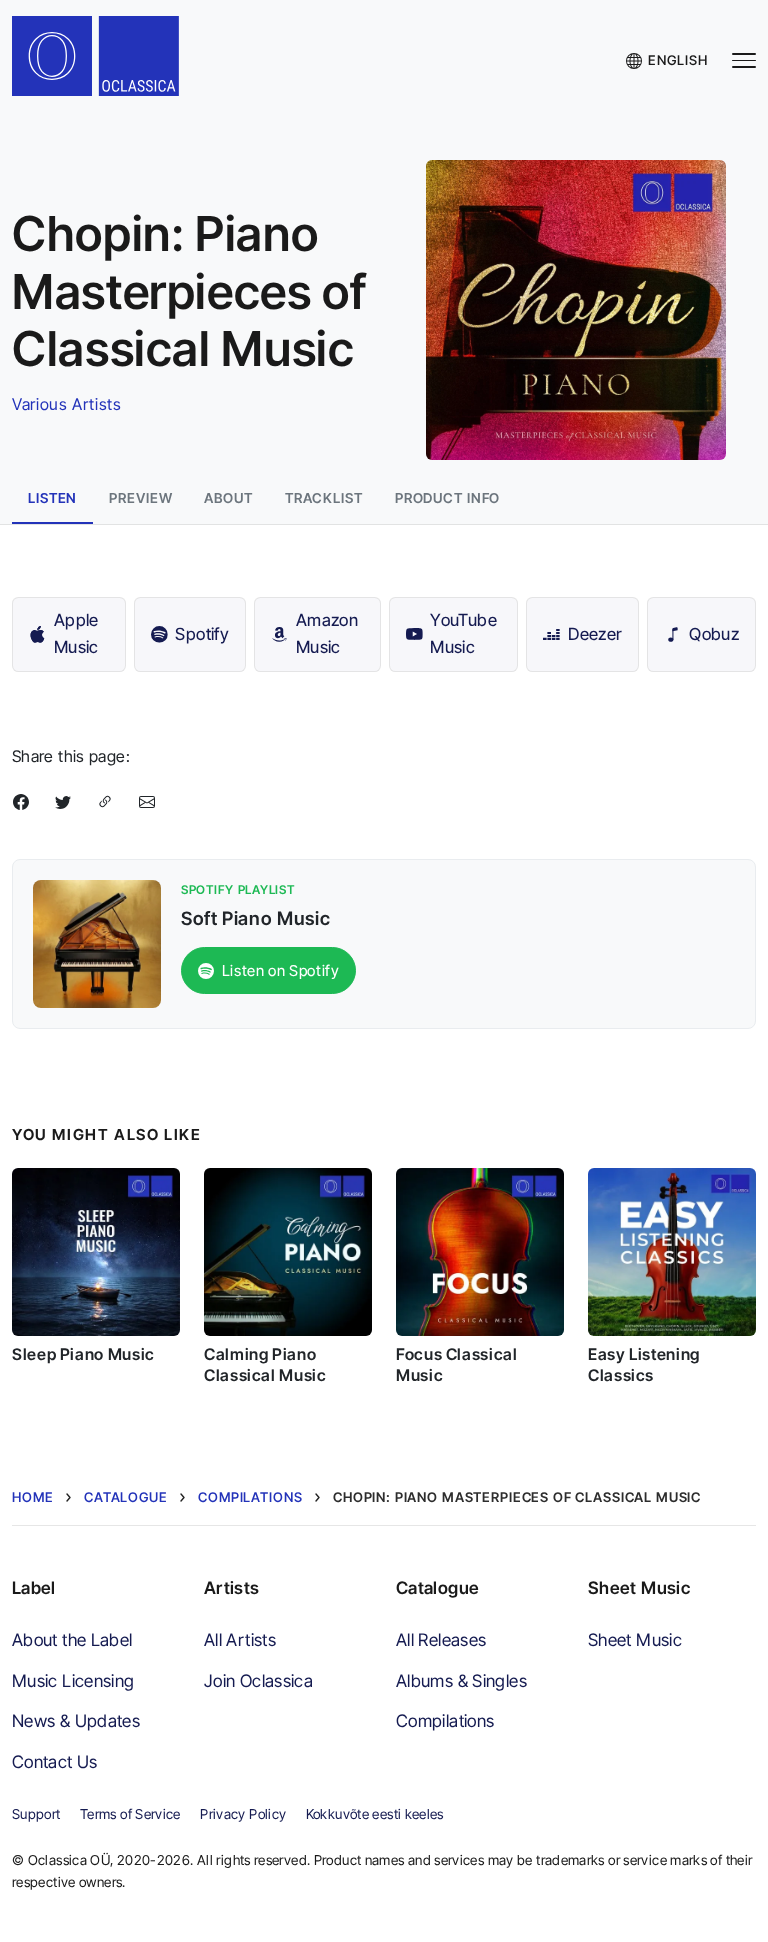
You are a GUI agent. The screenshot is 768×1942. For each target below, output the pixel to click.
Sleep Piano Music (83, 1354)
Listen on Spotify (281, 970)
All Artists (240, 1639)
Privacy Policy (243, 1814)
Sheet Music (635, 1639)
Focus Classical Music (457, 1364)
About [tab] (228, 498)
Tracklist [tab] (324, 498)
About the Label (72, 1639)
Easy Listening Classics (644, 1364)
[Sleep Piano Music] (96, 1252)
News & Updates (76, 1720)
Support (36, 1814)
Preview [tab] (140, 498)
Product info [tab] (448, 498)
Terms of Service (130, 1814)
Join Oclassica (258, 1680)
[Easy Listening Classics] (672, 1252)
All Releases (441, 1639)
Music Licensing (73, 1680)
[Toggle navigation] (744, 60)
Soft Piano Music (255, 918)
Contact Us (55, 1761)
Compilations (445, 1720)
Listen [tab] (52, 498)
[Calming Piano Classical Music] (288, 1252)
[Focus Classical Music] (480, 1252)
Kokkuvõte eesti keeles (375, 1814)
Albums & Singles (461, 1680)
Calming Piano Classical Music (265, 1364)
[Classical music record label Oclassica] (108, 60)
